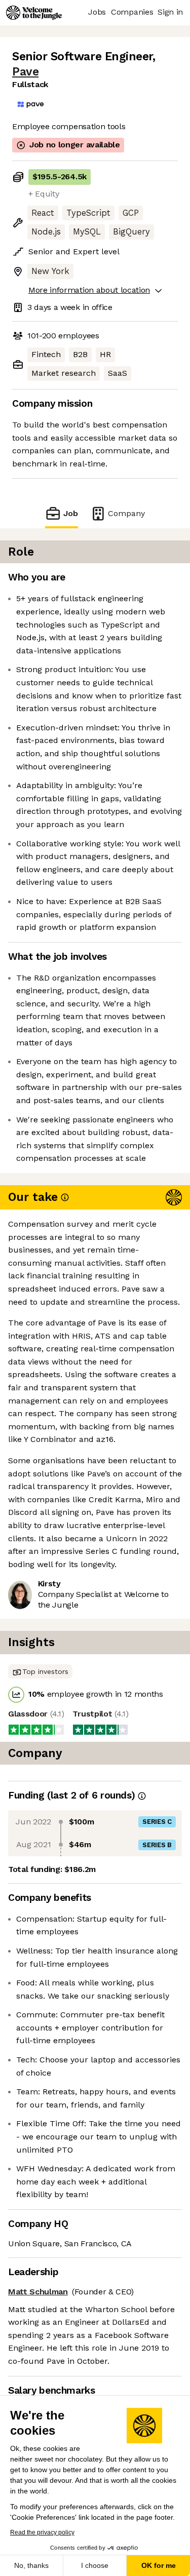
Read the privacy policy (42, 2532)
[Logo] (34, 13)
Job (70, 513)
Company (126, 513)
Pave (25, 72)
